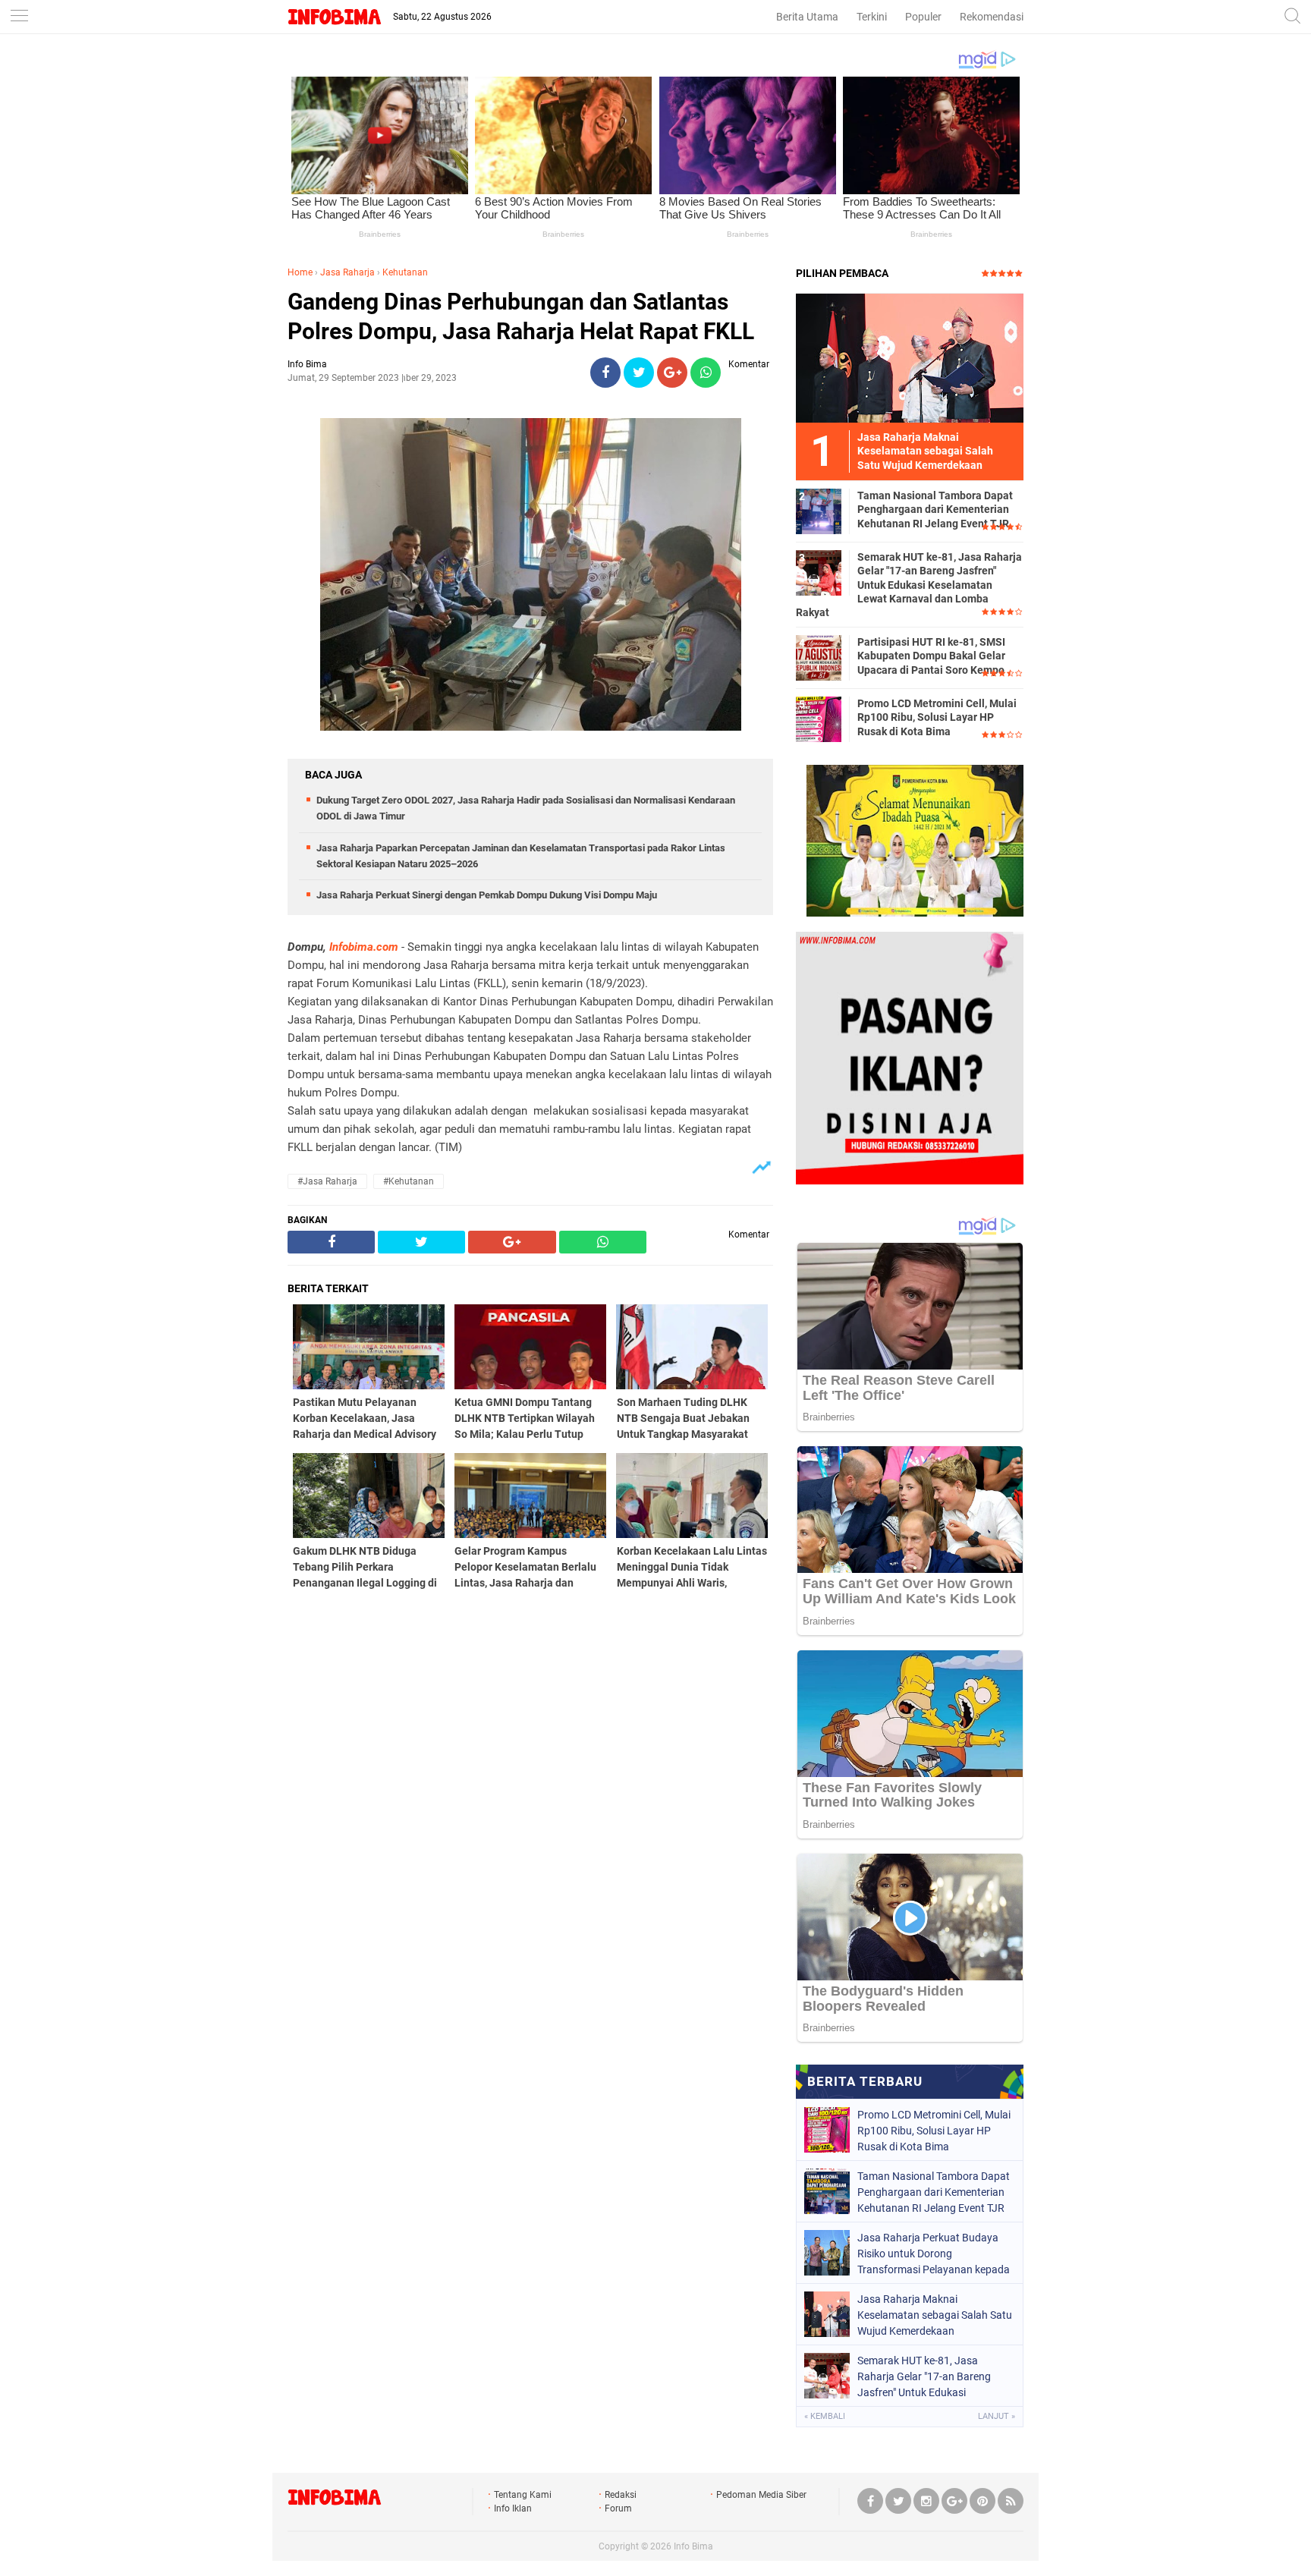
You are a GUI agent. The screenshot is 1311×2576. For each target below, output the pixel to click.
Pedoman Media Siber (761, 2495)
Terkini (872, 17)
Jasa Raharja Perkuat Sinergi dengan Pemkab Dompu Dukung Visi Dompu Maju (487, 895)
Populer (923, 17)
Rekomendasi (992, 17)
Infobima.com (364, 947)
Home (300, 272)
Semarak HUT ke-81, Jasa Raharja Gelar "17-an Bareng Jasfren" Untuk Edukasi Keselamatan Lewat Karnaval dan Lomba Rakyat (909, 585)
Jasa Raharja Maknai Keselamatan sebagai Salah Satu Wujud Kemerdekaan (935, 2315)
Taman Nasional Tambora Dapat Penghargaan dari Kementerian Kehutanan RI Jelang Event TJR (935, 509)
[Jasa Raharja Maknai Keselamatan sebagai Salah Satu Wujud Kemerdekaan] (910, 357)
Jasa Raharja (347, 272)
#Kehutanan (409, 1181)
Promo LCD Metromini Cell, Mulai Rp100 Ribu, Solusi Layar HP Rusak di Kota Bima (937, 717)
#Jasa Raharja (327, 1181)
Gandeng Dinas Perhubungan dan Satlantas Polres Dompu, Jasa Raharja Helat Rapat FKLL (521, 316)
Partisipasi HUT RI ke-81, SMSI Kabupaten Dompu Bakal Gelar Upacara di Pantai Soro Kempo (931, 656)
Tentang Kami (523, 2495)
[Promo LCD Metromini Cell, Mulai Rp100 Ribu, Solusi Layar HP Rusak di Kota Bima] (819, 719)
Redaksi (621, 2495)
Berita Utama (807, 17)
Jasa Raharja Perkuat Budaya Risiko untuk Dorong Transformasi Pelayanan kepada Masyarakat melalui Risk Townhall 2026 (934, 2254)
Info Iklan (513, 2508)
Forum (618, 2508)
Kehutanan (405, 272)
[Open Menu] (19, 17)
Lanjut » (997, 2416)
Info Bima (693, 2546)
